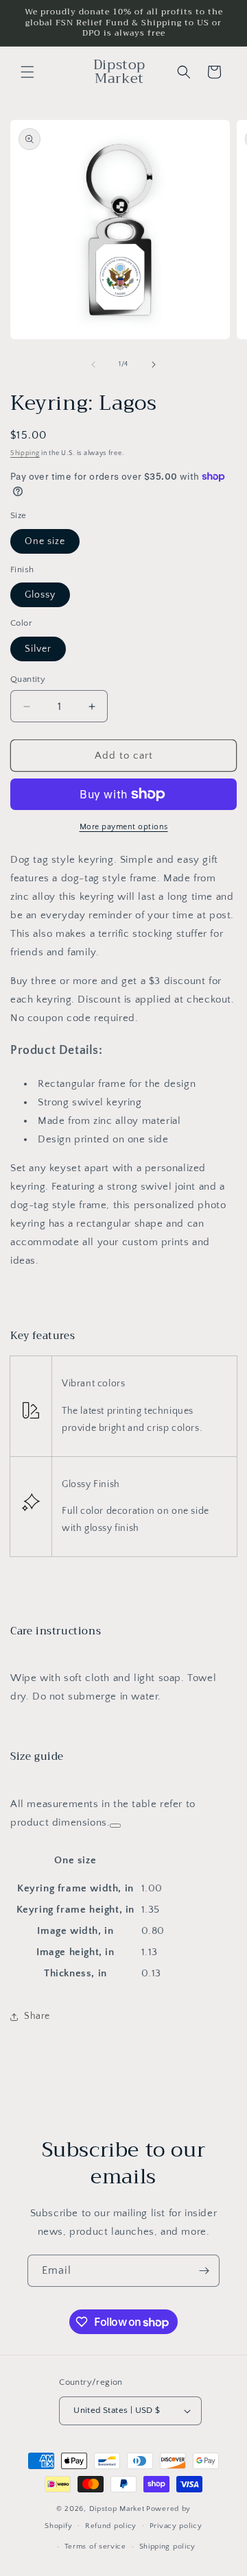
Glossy (40, 595)
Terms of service (95, 2547)
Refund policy (111, 2526)
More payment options (124, 827)
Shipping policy (168, 2547)
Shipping (25, 453)
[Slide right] (154, 365)
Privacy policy (176, 2526)
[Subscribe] (204, 2271)
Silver (38, 649)
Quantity (28, 679)
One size (45, 541)
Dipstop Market (117, 2509)
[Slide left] (93, 365)
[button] (27, 72)
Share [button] (37, 2016)
